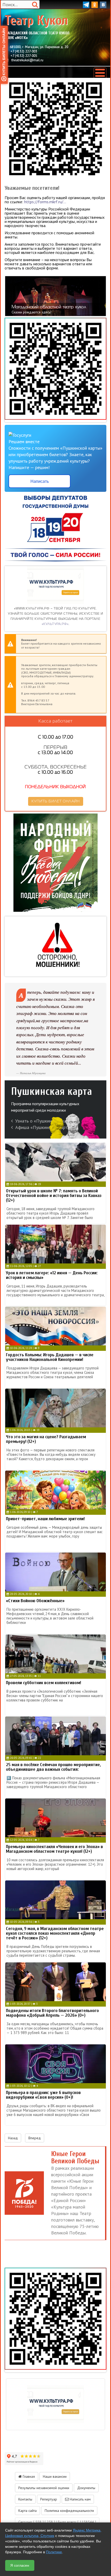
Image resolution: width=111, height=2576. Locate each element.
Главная (28, 2476)
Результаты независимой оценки (44, 2488)
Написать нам (80, 2499)
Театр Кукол (37, 27)
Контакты (25, 2499)
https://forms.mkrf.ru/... (45, 202)
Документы (86, 2488)
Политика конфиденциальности (69, 2511)
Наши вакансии (55, 2476)
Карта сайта (27, 2511)
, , (39, 47)
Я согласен (20, 2565)
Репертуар (49, 2499)
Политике (54, 2552)
